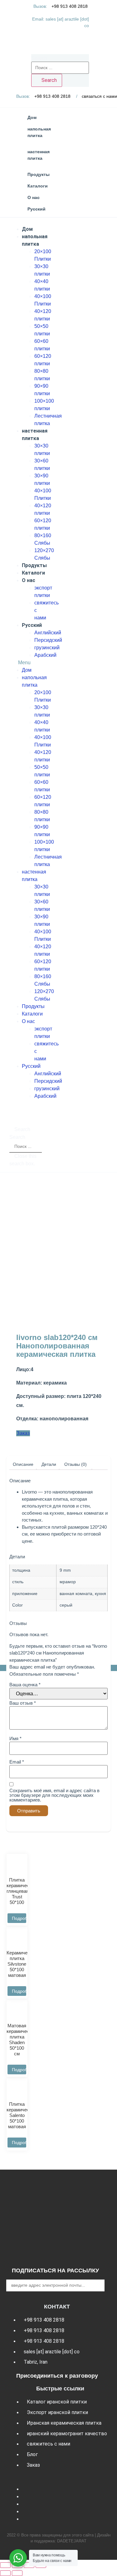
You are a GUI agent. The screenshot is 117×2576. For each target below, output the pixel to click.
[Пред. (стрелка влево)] (5, 2573)
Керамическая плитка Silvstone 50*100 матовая (22, 1964)
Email (17, 1762)
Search (39, 58)
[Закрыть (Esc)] (5, 2565)
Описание (23, 1464)
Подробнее (19, 1918)
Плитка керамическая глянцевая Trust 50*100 (22, 1891)
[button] (26, 663)
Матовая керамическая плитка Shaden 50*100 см (22, 2040)
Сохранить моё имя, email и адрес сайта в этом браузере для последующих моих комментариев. (54, 1795)
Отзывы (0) (76, 1464)
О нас (29, 580)
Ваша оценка (25, 1685)
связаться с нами (99, 96)
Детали (49, 1464)
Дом (27, 229)
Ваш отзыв (23, 1703)
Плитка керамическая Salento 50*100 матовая (22, 2115)
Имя (15, 1738)
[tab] (23, 1464)
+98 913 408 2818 (70, 6)
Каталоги (33, 573)
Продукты (34, 565)
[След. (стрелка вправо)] (17, 2573)
